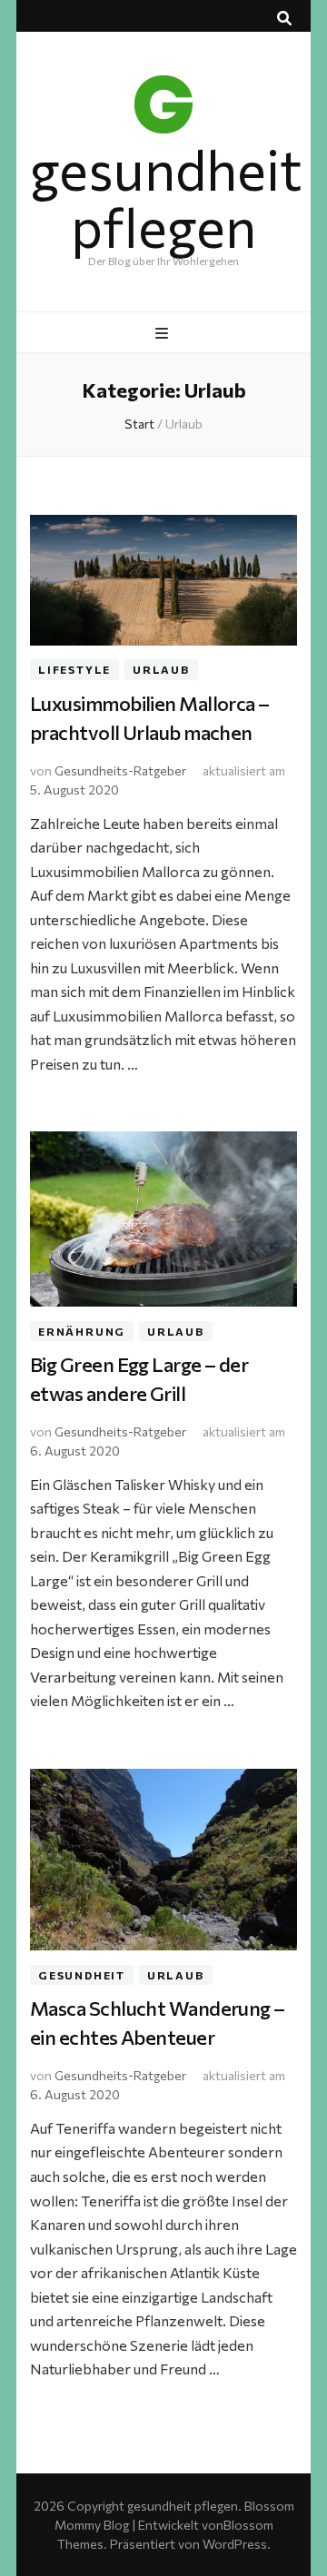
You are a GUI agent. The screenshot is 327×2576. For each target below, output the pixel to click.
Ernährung (82, 1331)
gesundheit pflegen (166, 197)
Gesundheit (82, 1975)
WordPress (235, 2544)
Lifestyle (74, 670)
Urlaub (161, 670)
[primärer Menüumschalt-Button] (164, 333)
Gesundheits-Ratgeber (120, 770)
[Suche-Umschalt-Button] (284, 18)
